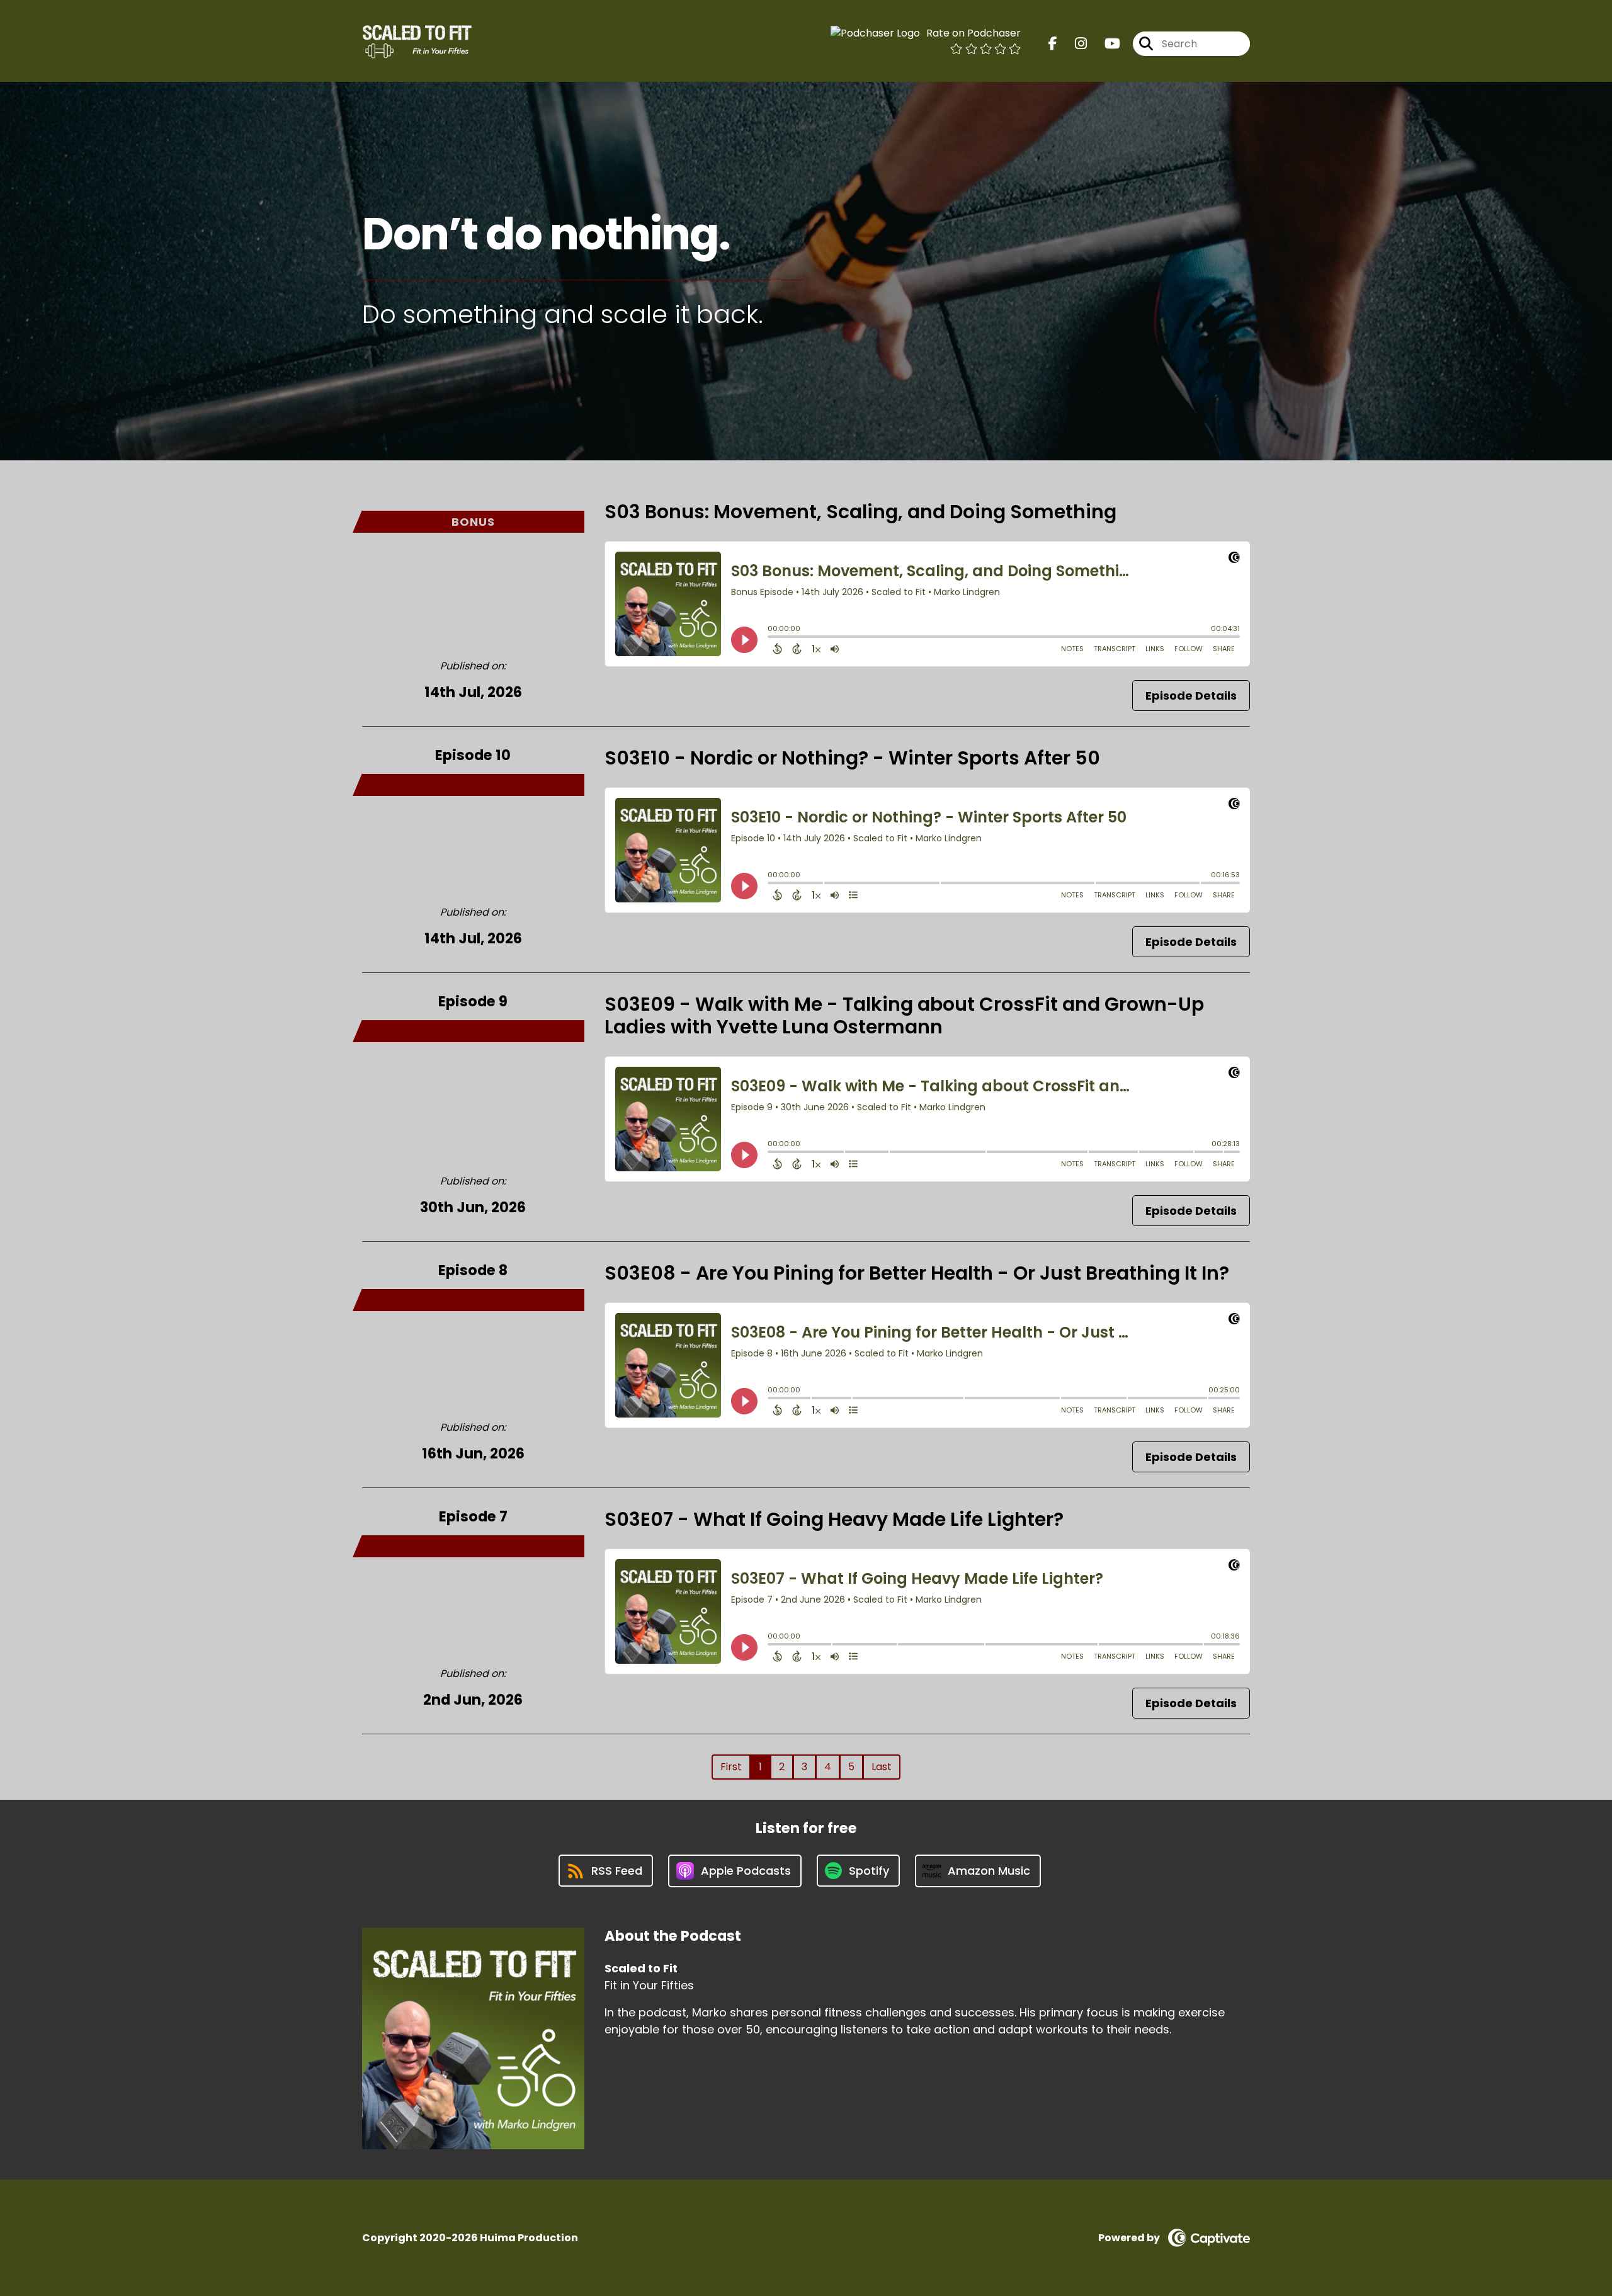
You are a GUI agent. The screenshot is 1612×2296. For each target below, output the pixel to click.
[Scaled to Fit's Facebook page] (1053, 44)
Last (882, 1767)
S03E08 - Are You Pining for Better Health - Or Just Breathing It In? (917, 1273)
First (731, 1767)
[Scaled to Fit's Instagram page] (1073, 44)
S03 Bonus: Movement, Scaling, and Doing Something (860, 512)
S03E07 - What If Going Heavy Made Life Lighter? (834, 1519)
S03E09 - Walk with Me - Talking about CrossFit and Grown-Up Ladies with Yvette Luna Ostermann (904, 1015)
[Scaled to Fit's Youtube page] (1105, 44)
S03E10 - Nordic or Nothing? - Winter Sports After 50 (852, 758)
